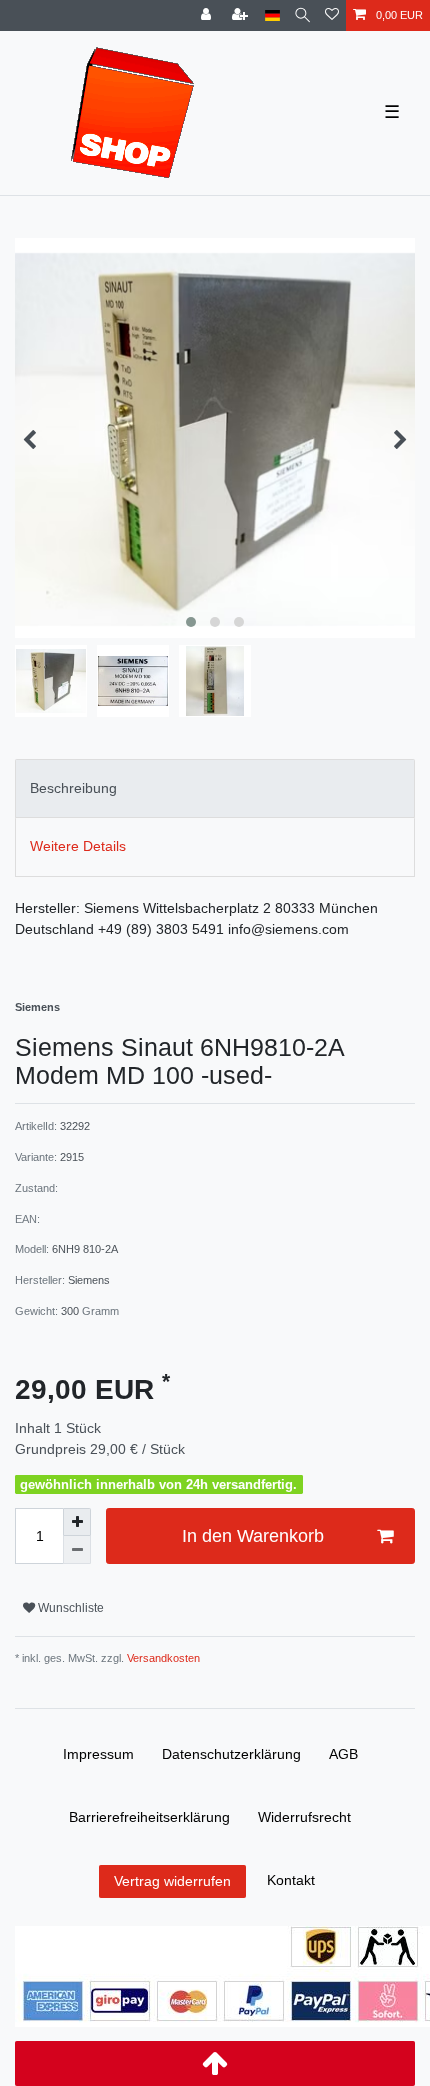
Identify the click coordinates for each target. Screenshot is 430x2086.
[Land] (272, 15)
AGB (343, 1754)
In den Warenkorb (253, 1536)
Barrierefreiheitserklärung (149, 1817)
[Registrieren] (242, 15)
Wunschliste (69, 1608)
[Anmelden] (208, 15)
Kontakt (291, 1880)
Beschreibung (73, 788)
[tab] (215, 788)
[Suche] (302, 15)
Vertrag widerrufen (172, 1881)
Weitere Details (78, 846)
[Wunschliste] (332, 15)
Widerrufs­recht (304, 1817)
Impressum (98, 1754)
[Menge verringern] (77, 1550)
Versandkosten (162, 1658)
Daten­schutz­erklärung (231, 1754)
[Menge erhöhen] (77, 1522)
